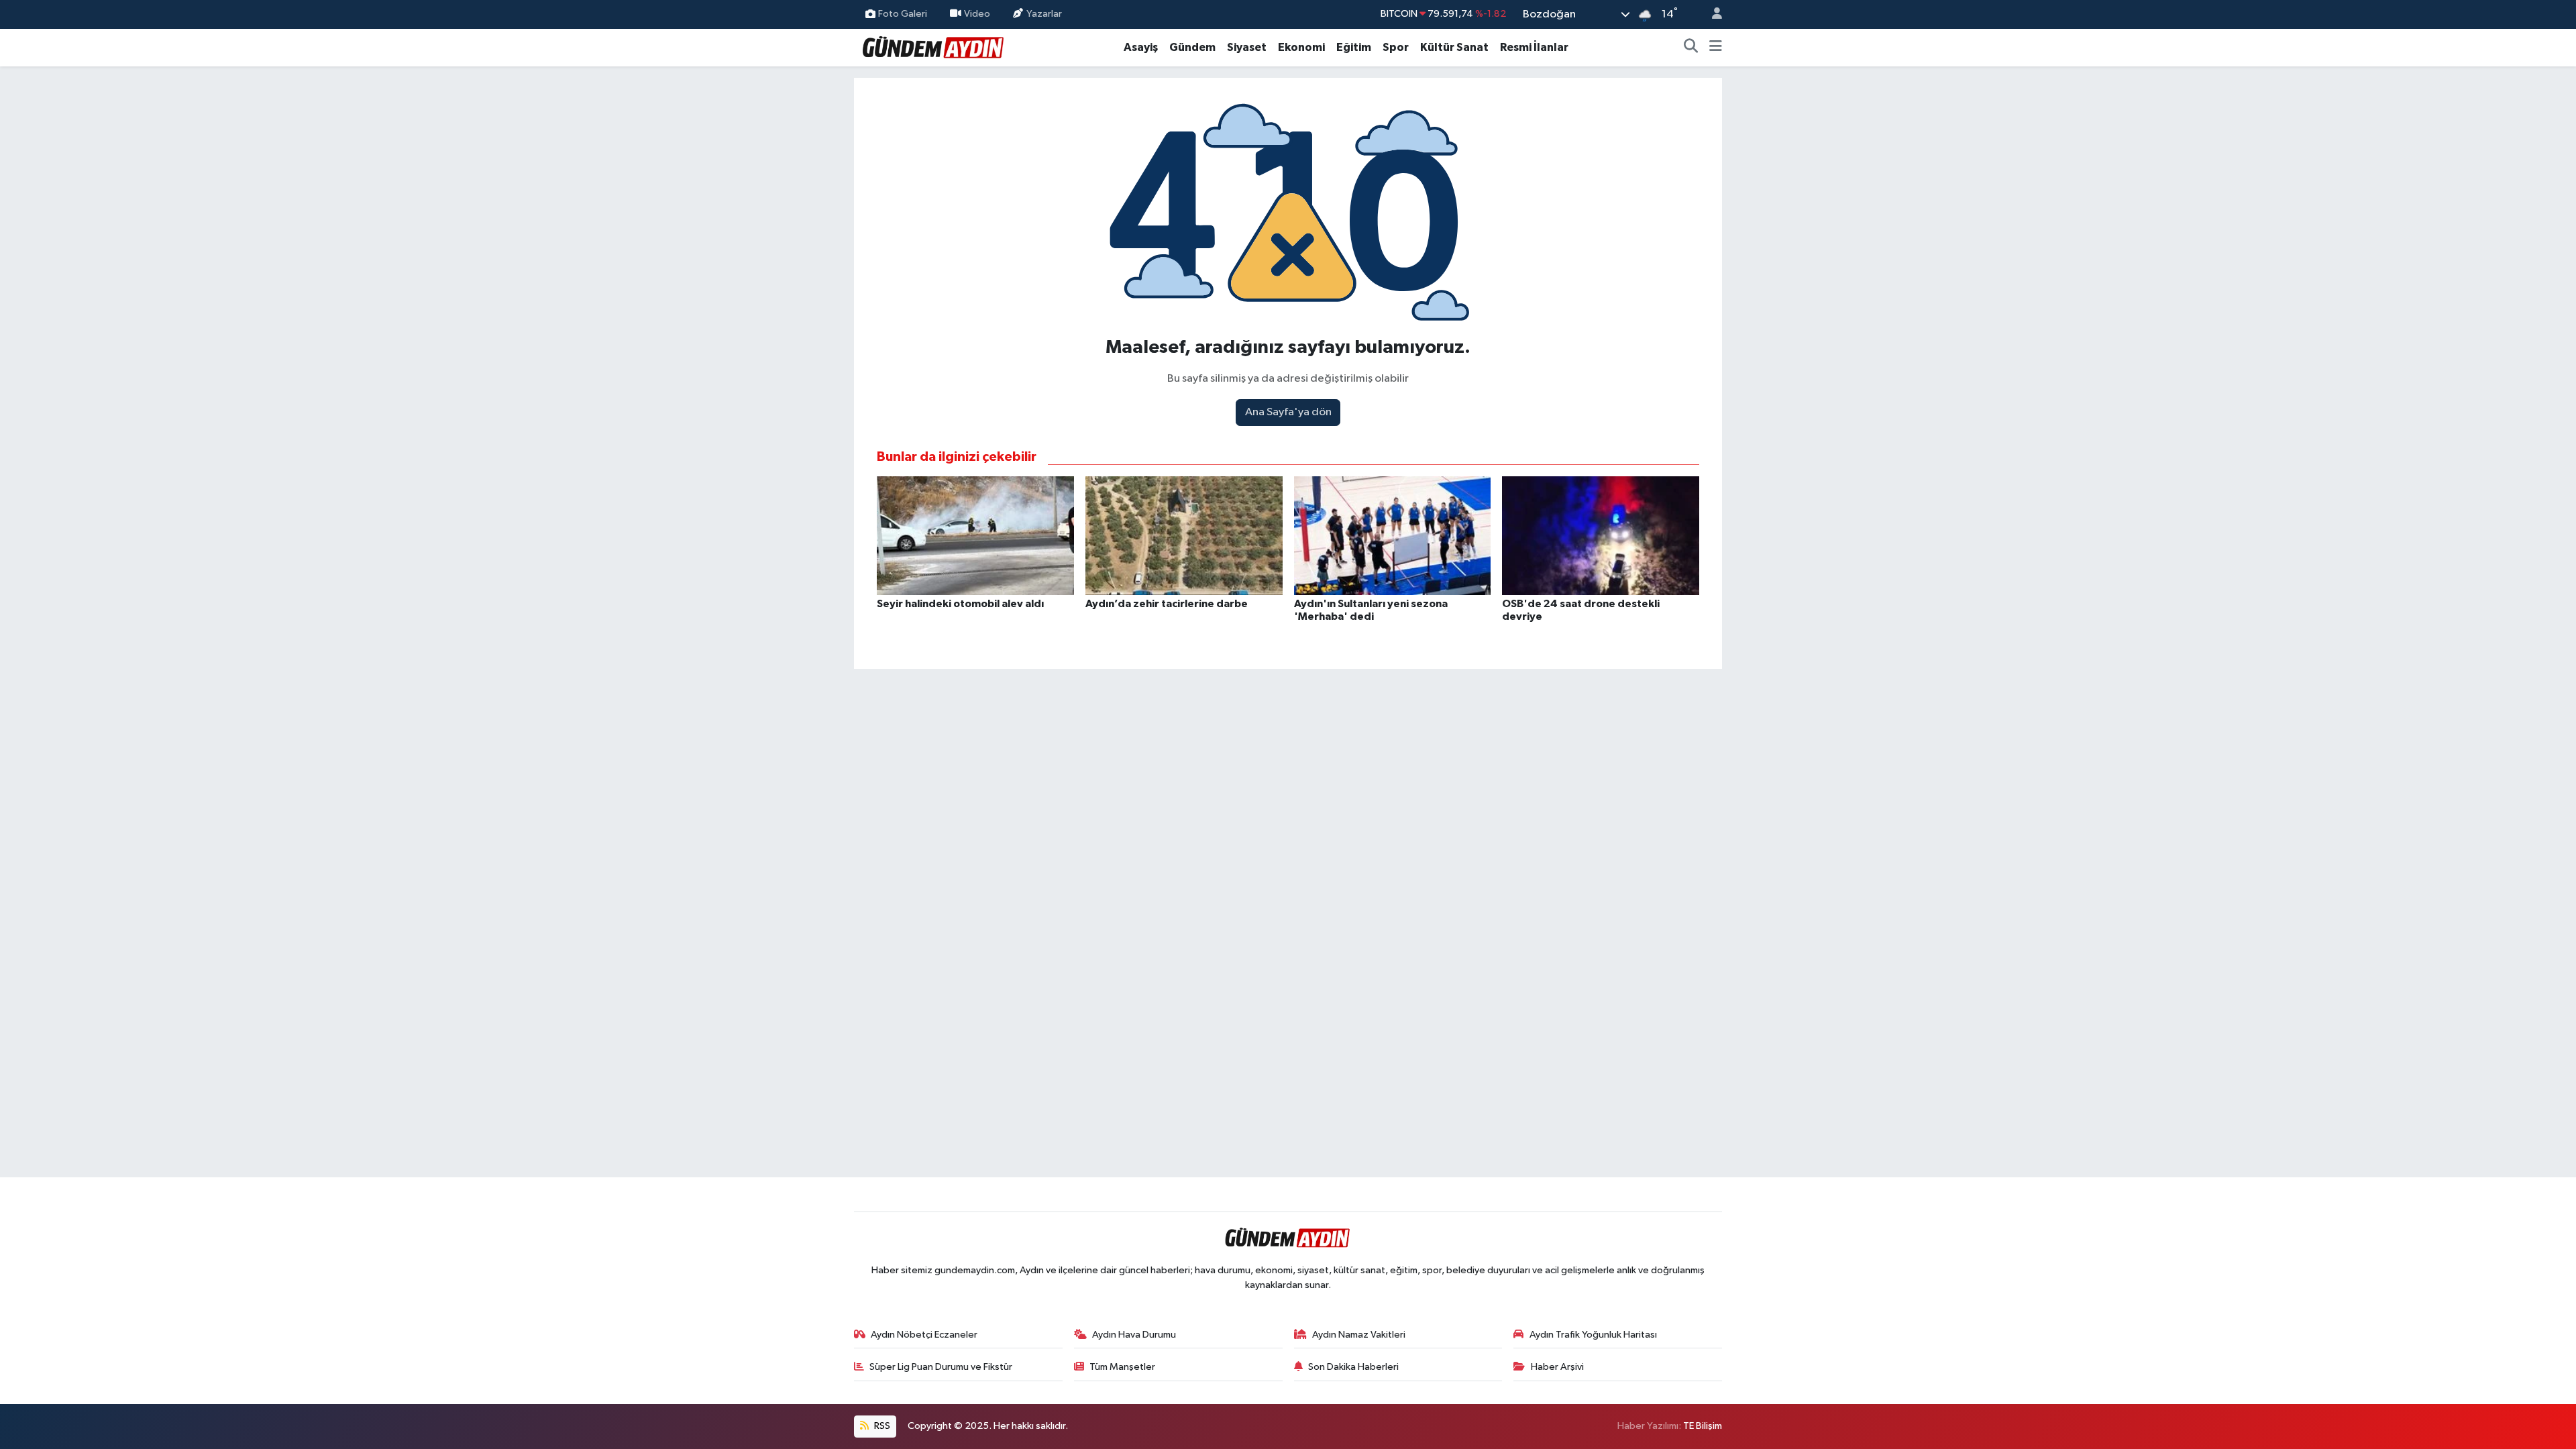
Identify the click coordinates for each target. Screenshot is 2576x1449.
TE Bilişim (1703, 1426)
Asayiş (1141, 47)
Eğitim (1354, 47)
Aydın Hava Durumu (1134, 1335)
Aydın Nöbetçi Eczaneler (924, 1335)
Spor (1396, 47)
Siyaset (1247, 47)
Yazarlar (1044, 14)
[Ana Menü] (1716, 48)
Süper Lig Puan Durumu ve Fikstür (941, 1367)
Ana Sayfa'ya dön (1288, 412)
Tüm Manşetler (1122, 1367)
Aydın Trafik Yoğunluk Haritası (1593, 1335)
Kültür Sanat (1454, 47)
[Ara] (1691, 48)
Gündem (1192, 47)
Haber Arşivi (1557, 1367)
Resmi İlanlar (1534, 47)
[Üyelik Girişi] (1711, 14)
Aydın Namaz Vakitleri (1359, 1335)
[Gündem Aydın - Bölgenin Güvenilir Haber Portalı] (934, 47)
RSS (881, 1426)
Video (977, 14)
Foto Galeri (903, 14)
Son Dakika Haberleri (1353, 1367)
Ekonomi (1301, 47)
